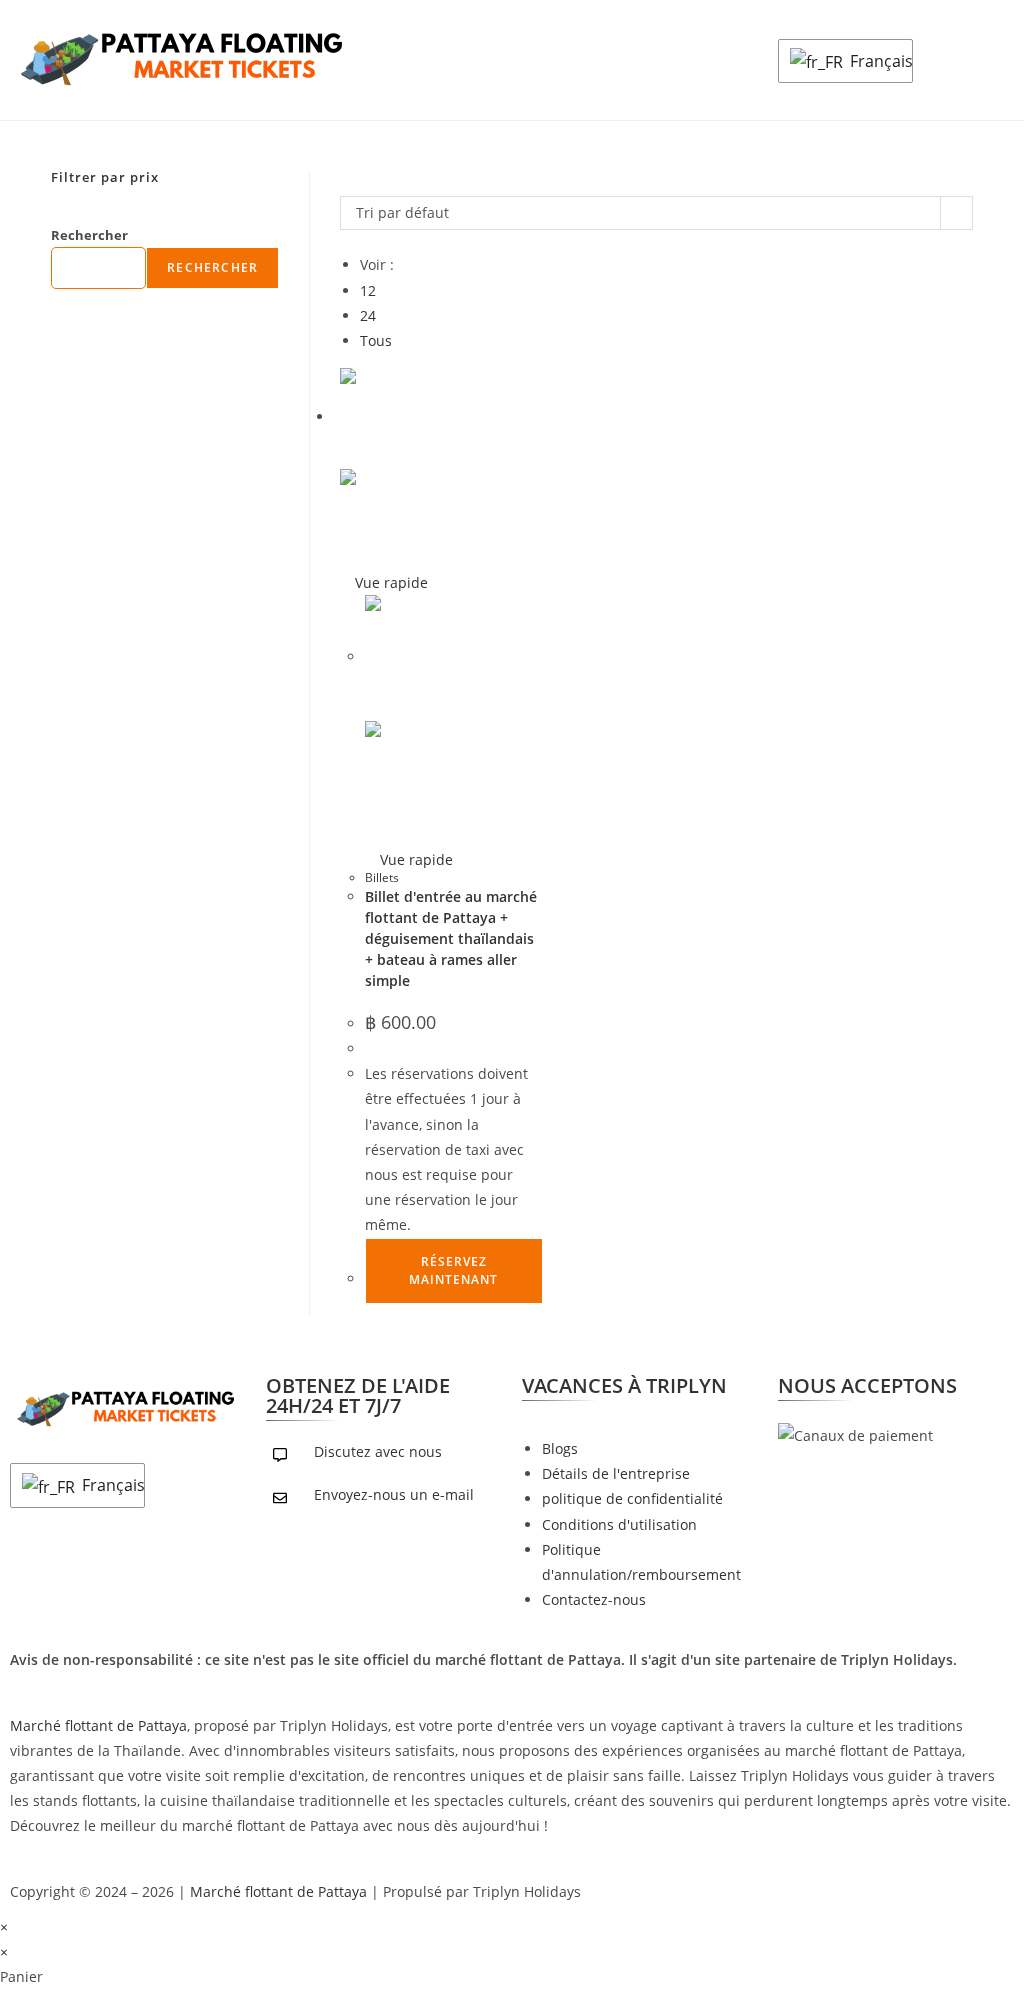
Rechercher (89, 235)
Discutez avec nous (378, 1451)
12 (368, 290)
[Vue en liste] (356, 183)
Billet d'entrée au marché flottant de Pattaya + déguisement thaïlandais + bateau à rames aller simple (451, 938)
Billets (382, 877)
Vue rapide (389, 582)
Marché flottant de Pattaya (98, 1725)
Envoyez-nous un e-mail (394, 1494)
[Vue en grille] (345, 183)
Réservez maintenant (453, 1270)
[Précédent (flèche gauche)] (35, 1005)
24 (368, 315)
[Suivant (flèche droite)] (989, 1005)
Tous (376, 340)
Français (876, 61)
